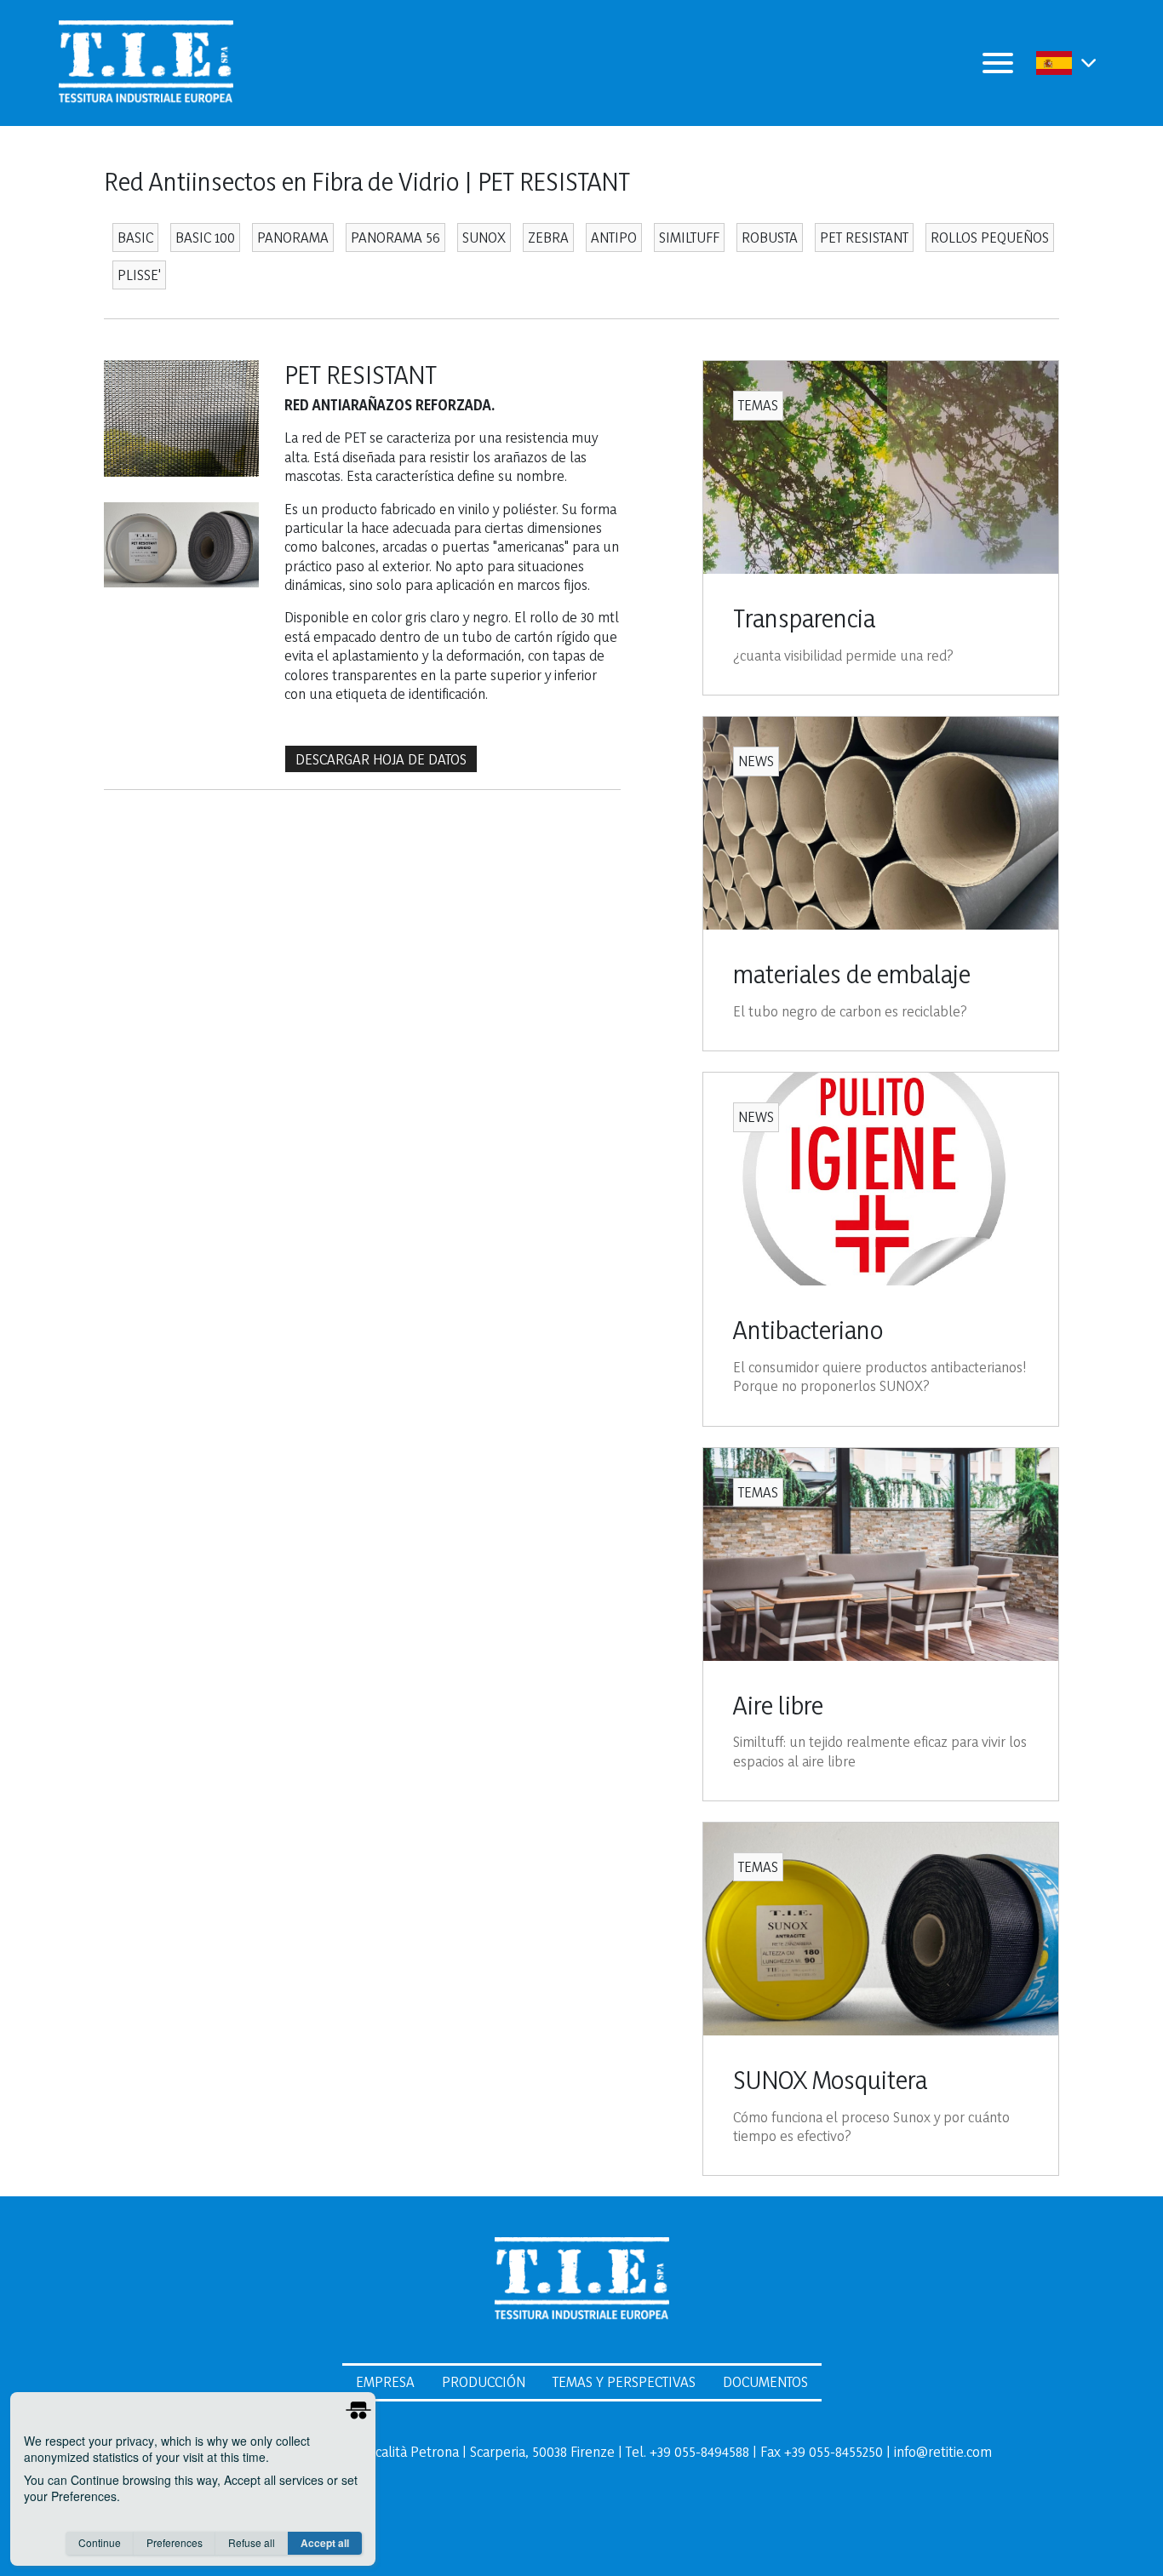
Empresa (385, 2381)
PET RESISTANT (864, 237)
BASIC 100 (205, 237)
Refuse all (252, 2542)
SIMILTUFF (689, 237)
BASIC (135, 237)
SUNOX (484, 237)
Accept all (325, 2543)
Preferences (175, 2542)
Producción (484, 2381)
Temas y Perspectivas (624, 2381)
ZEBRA (548, 237)
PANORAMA (293, 237)
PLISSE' (139, 275)
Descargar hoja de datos (381, 759)
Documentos (765, 2381)
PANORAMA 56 (395, 237)
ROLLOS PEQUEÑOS (990, 237)
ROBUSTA (770, 237)
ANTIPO (614, 237)
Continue (100, 2542)
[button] (1089, 63)
